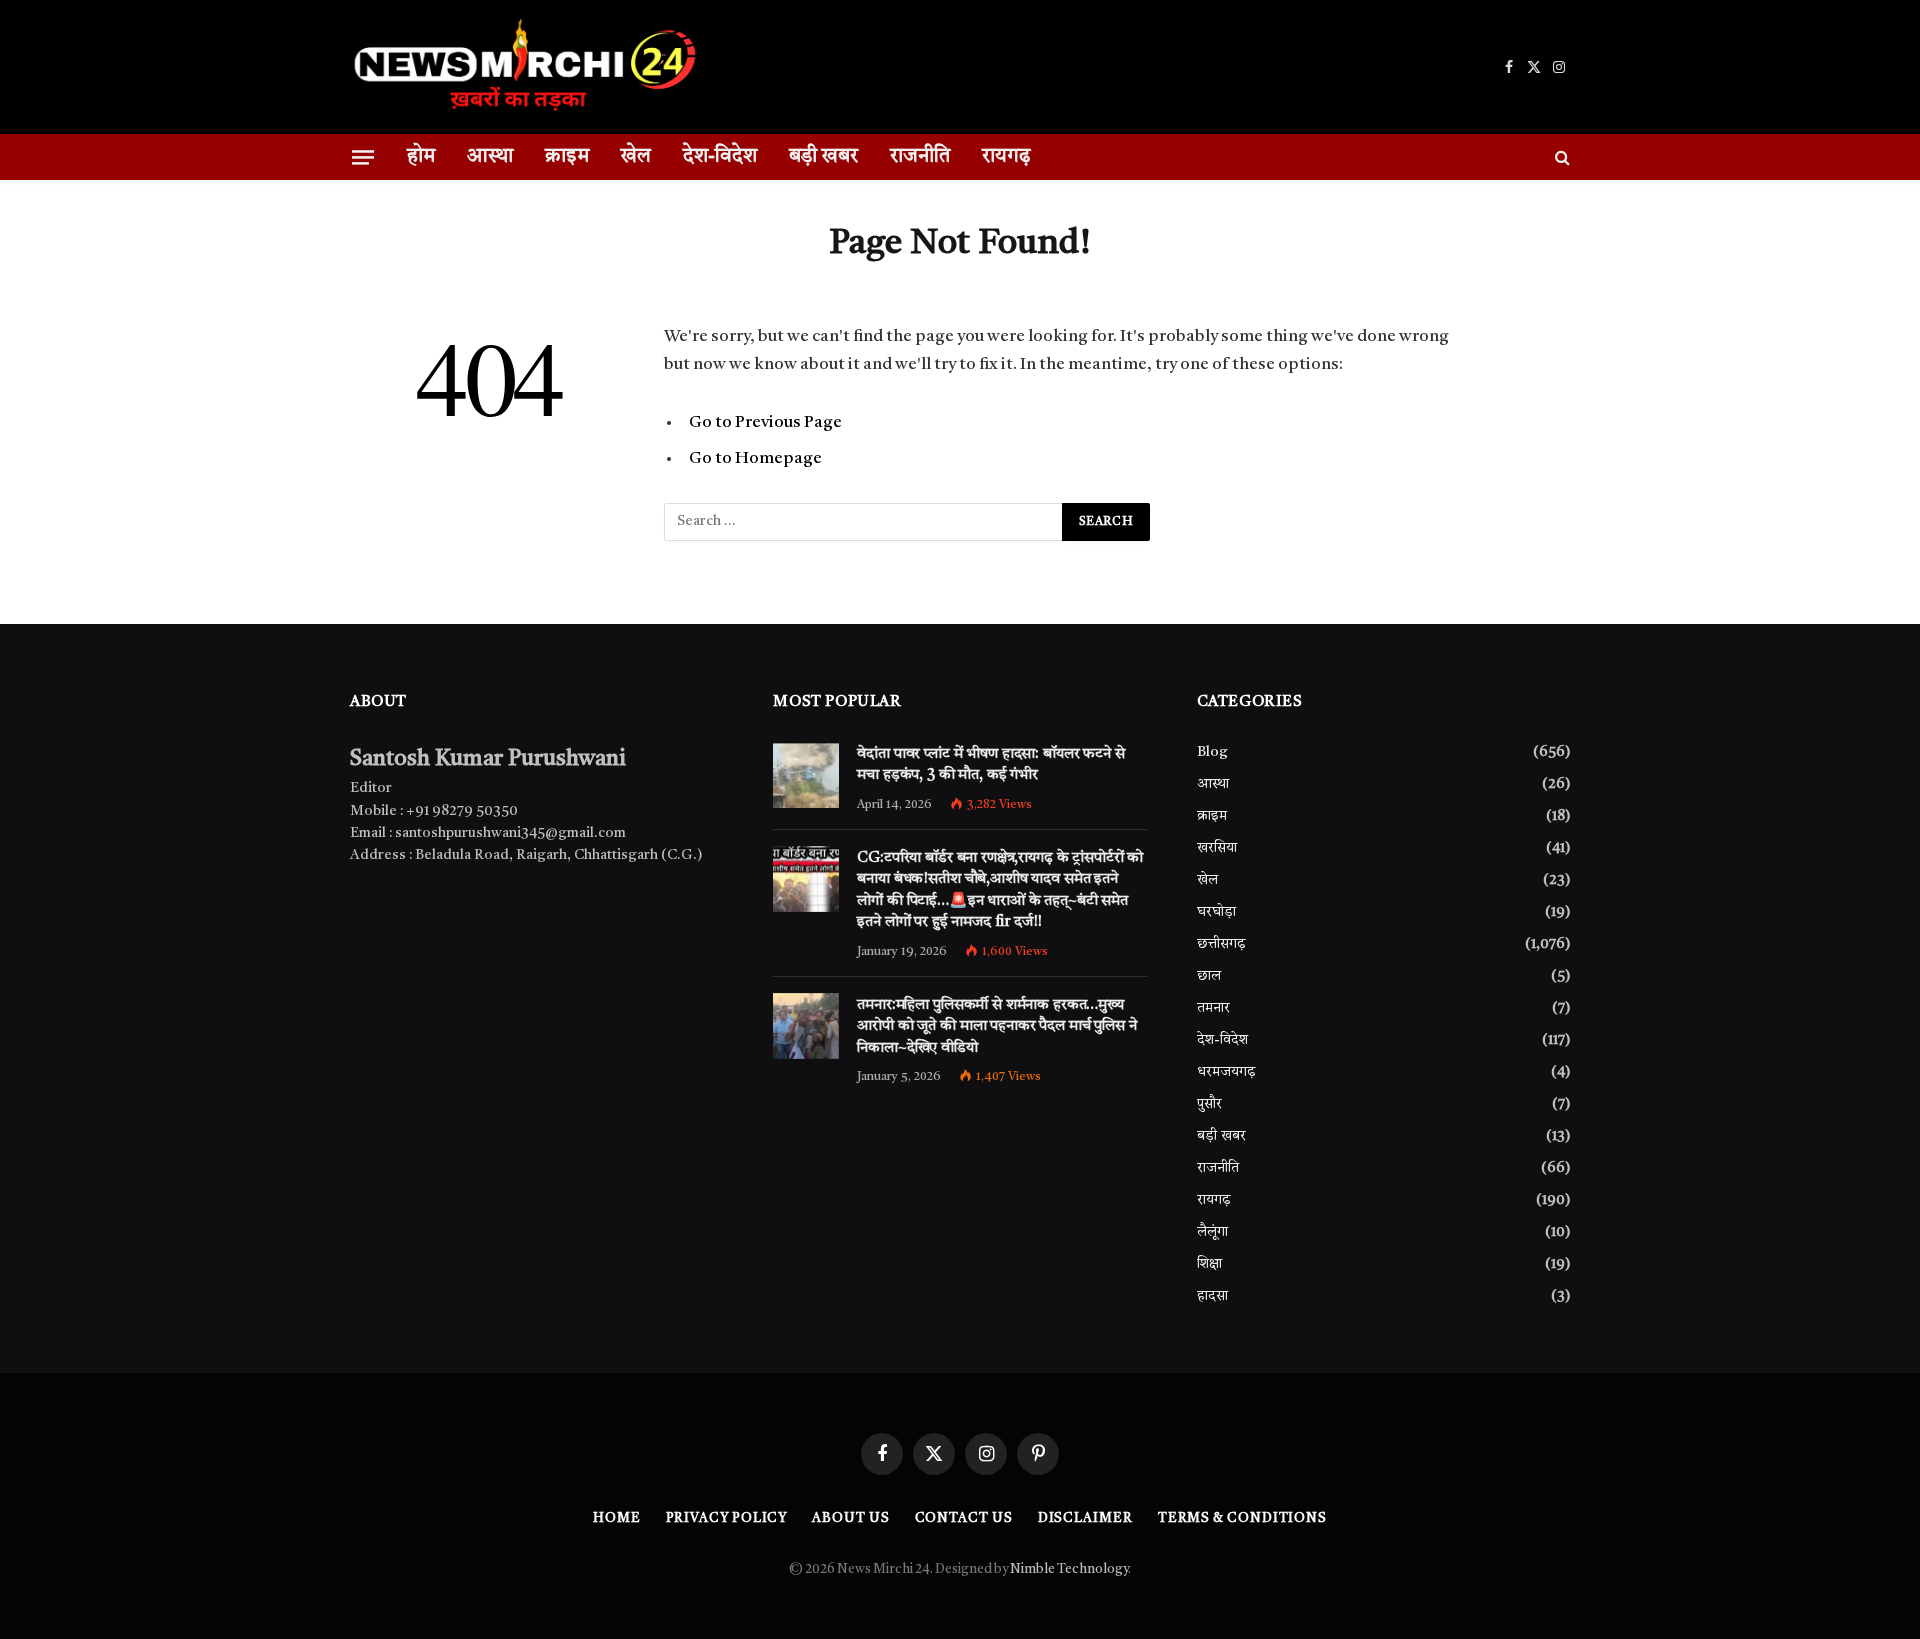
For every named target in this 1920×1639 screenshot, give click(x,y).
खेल (636, 157)
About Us (850, 1518)
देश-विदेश (720, 157)
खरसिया (1217, 848)
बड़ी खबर (823, 157)
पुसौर (1209, 1104)
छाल (1209, 976)
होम (421, 157)
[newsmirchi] (524, 67)
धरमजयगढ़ (1226, 1072)
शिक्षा (1209, 1264)
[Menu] (363, 156)
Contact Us (964, 1518)
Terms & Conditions (1242, 1518)
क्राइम (567, 157)
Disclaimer (1085, 1518)
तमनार (1213, 1008)
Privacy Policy (727, 1518)
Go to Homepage (755, 458)
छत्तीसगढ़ (1221, 944)
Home (617, 1518)
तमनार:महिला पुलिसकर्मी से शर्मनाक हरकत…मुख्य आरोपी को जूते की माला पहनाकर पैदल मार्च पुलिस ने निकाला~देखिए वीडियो (996, 1027)
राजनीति (920, 157)
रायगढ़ (1006, 157)
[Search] (1560, 157)
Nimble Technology (1069, 1569)
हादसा (1212, 1296)
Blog (1212, 752)
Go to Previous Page (765, 422)
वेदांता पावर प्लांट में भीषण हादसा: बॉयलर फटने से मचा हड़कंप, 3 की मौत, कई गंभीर (990, 765)
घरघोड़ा (1216, 912)
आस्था (490, 157)
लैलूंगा (1212, 1232)
